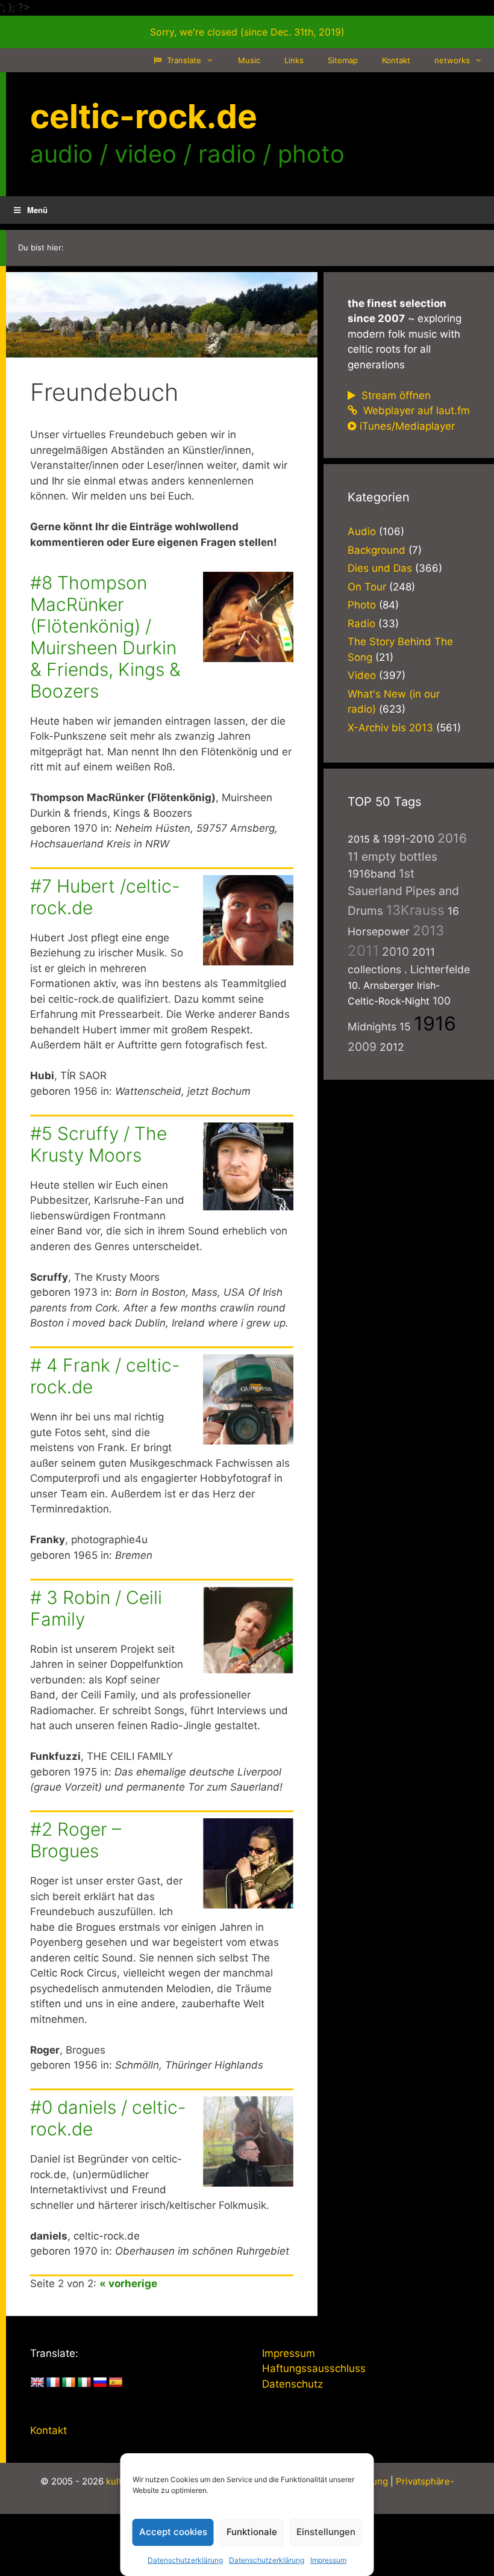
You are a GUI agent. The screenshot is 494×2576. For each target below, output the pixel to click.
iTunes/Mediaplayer (407, 426)
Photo (362, 605)
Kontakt (396, 60)
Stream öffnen (395, 395)
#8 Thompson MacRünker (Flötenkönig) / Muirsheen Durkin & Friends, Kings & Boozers (105, 637)
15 (405, 1026)
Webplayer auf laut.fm (415, 410)
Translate (183, 60)
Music (249, 60)
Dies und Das (380, 568)
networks (452, 60)
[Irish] (69, 2383)
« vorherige (128, 2283)
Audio (362, 531)
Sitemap (343, 60)
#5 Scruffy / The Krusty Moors (98, 1144)
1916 (435, 1023)
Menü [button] (37, 210)
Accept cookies (173, 2532)
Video (362, 675)
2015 (359, 839)
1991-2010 (408, 839)
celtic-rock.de (144, 116)
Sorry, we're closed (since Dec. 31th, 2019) (247, 32)
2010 (396, 952)
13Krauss (415, 910)
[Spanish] (116, 2383)
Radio (361, 624)
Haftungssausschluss (314, 2368)
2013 (428, 930)
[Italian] (84, 2383)
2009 (362, 1047)
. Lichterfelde (437, 969)
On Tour (367, 587)
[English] (37, 2383)
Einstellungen (326, 2532)
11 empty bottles (392, 856)
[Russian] (100, 2383)
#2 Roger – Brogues (76, 1840)
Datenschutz (292, 2384)
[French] (53, 2383)
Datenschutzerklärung (185, 2560)
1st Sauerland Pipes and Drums (403, 892)
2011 (363, 951)
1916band (372, 874)
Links (294, 60)
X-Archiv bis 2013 (390, 728)
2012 (392, 1047)
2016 (452, 838)
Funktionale (252, 2532)
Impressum (328, 2560)
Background (377, 550)
